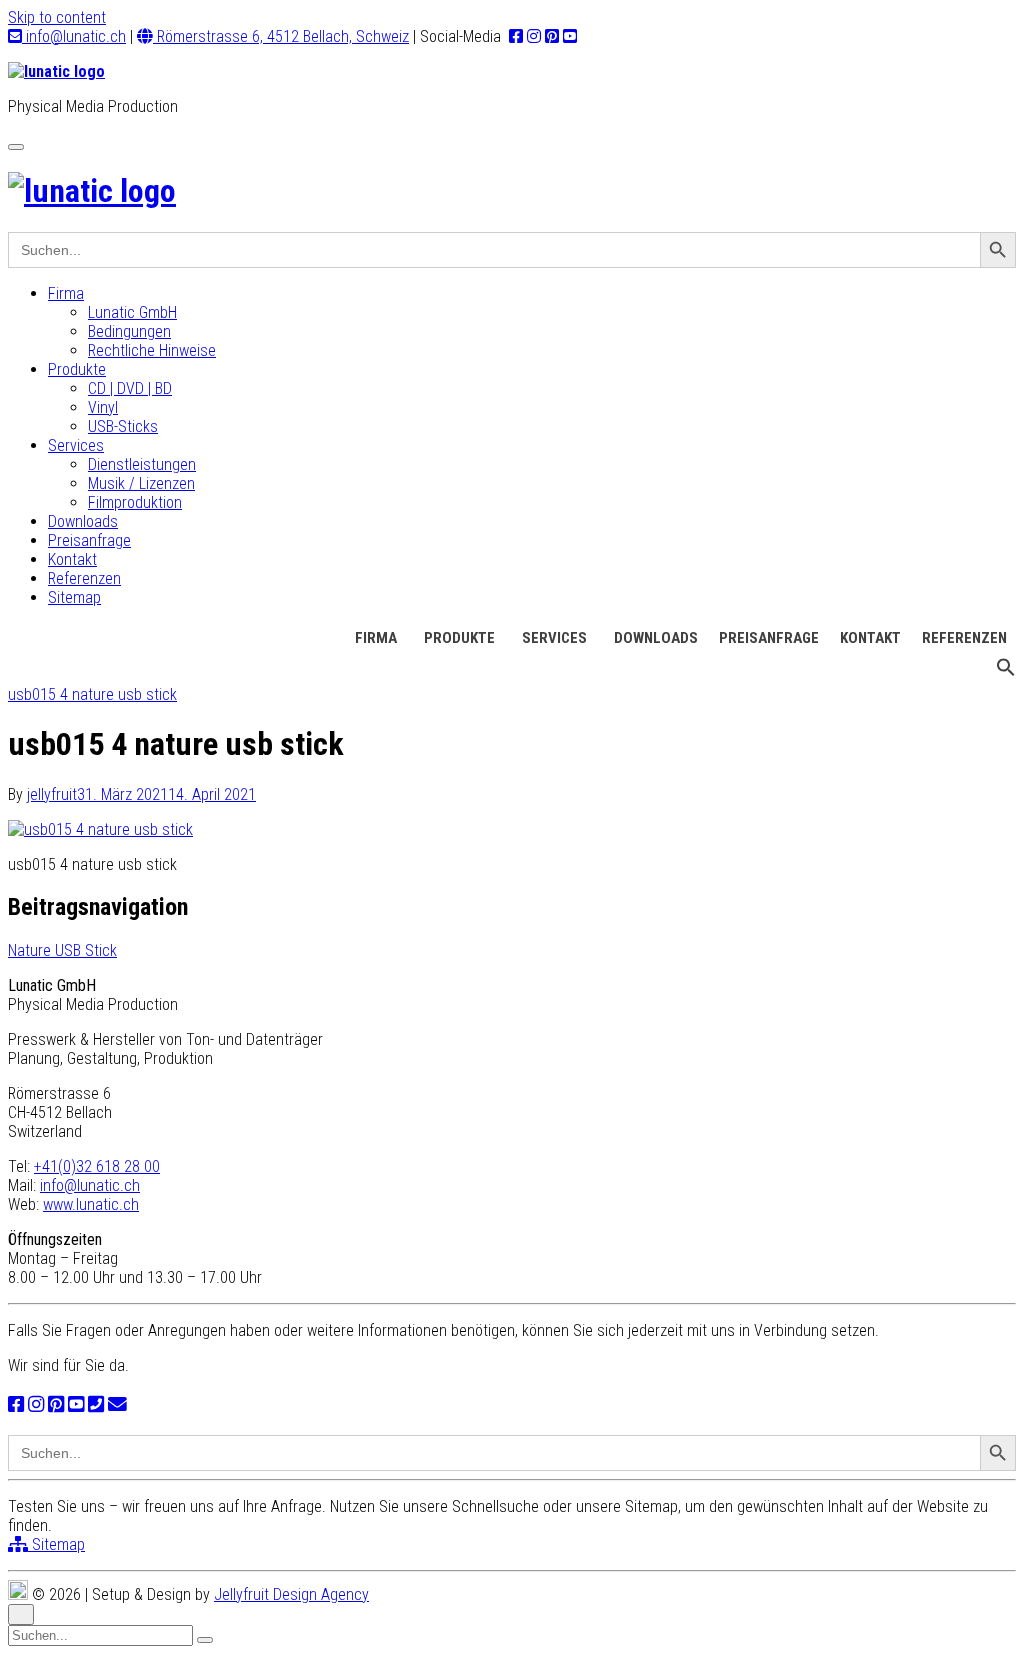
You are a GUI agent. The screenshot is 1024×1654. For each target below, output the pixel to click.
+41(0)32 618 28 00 (97, 1166)
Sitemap (74, 597)
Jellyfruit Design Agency (291, 1594)
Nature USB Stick (62, 950)
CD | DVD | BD (130, 388)
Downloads (83, 521)
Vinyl (103, 407)
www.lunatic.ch (91, 1204)
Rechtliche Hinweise (152, 350)
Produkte (77, 369)
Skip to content (57, 17)
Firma (66, 293)
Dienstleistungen (142, 464)
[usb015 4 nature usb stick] (100, 829)
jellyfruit (52, 794)
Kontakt (72, 559)
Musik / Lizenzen (141, 483)
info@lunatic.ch (74, 36)
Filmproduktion (135, 502)
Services (76, 445)
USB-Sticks (123, 426)
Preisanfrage (89, 540)
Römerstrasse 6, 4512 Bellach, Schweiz (281, 36)
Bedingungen (129, 331)
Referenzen (84, 578)
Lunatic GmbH (132, 312)
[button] (1006, 672)
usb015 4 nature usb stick (92, 694)
